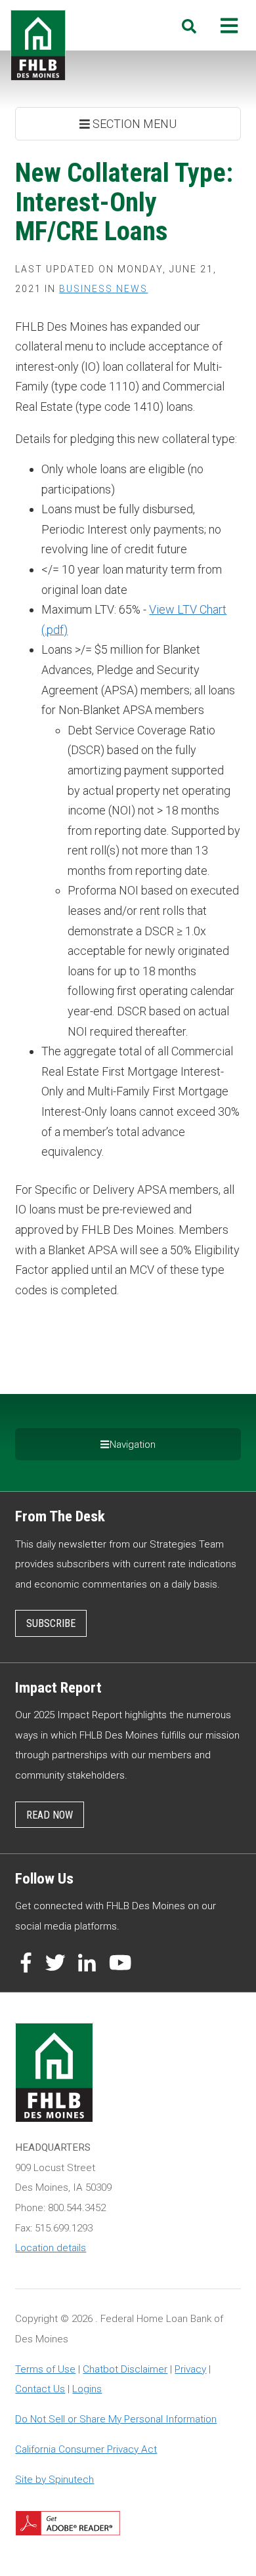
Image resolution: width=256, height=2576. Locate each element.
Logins (87, 2389)
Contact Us (40, 2389)
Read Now (50, 1815)
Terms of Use (45, 2369)
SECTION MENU (133, 124)
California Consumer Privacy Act (86, 2449)
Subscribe (51, 1623)
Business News (103, 289)
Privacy (190, 2369)
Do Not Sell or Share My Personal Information (116, 2419)
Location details (51, 2248)
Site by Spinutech (54, 2480)
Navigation (133, 1445)
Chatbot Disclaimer (125, 2369)
